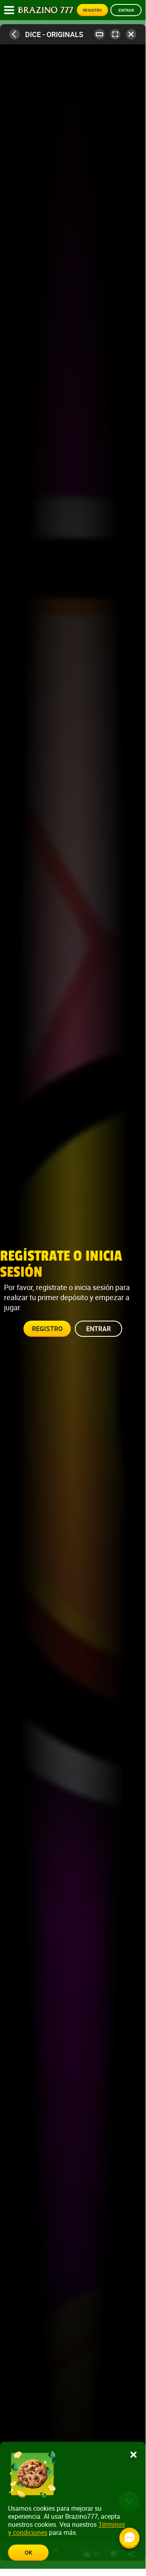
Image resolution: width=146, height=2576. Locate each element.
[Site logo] (46, 10)
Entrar (126, 10)
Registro (92, 10)
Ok (29, 2552)
